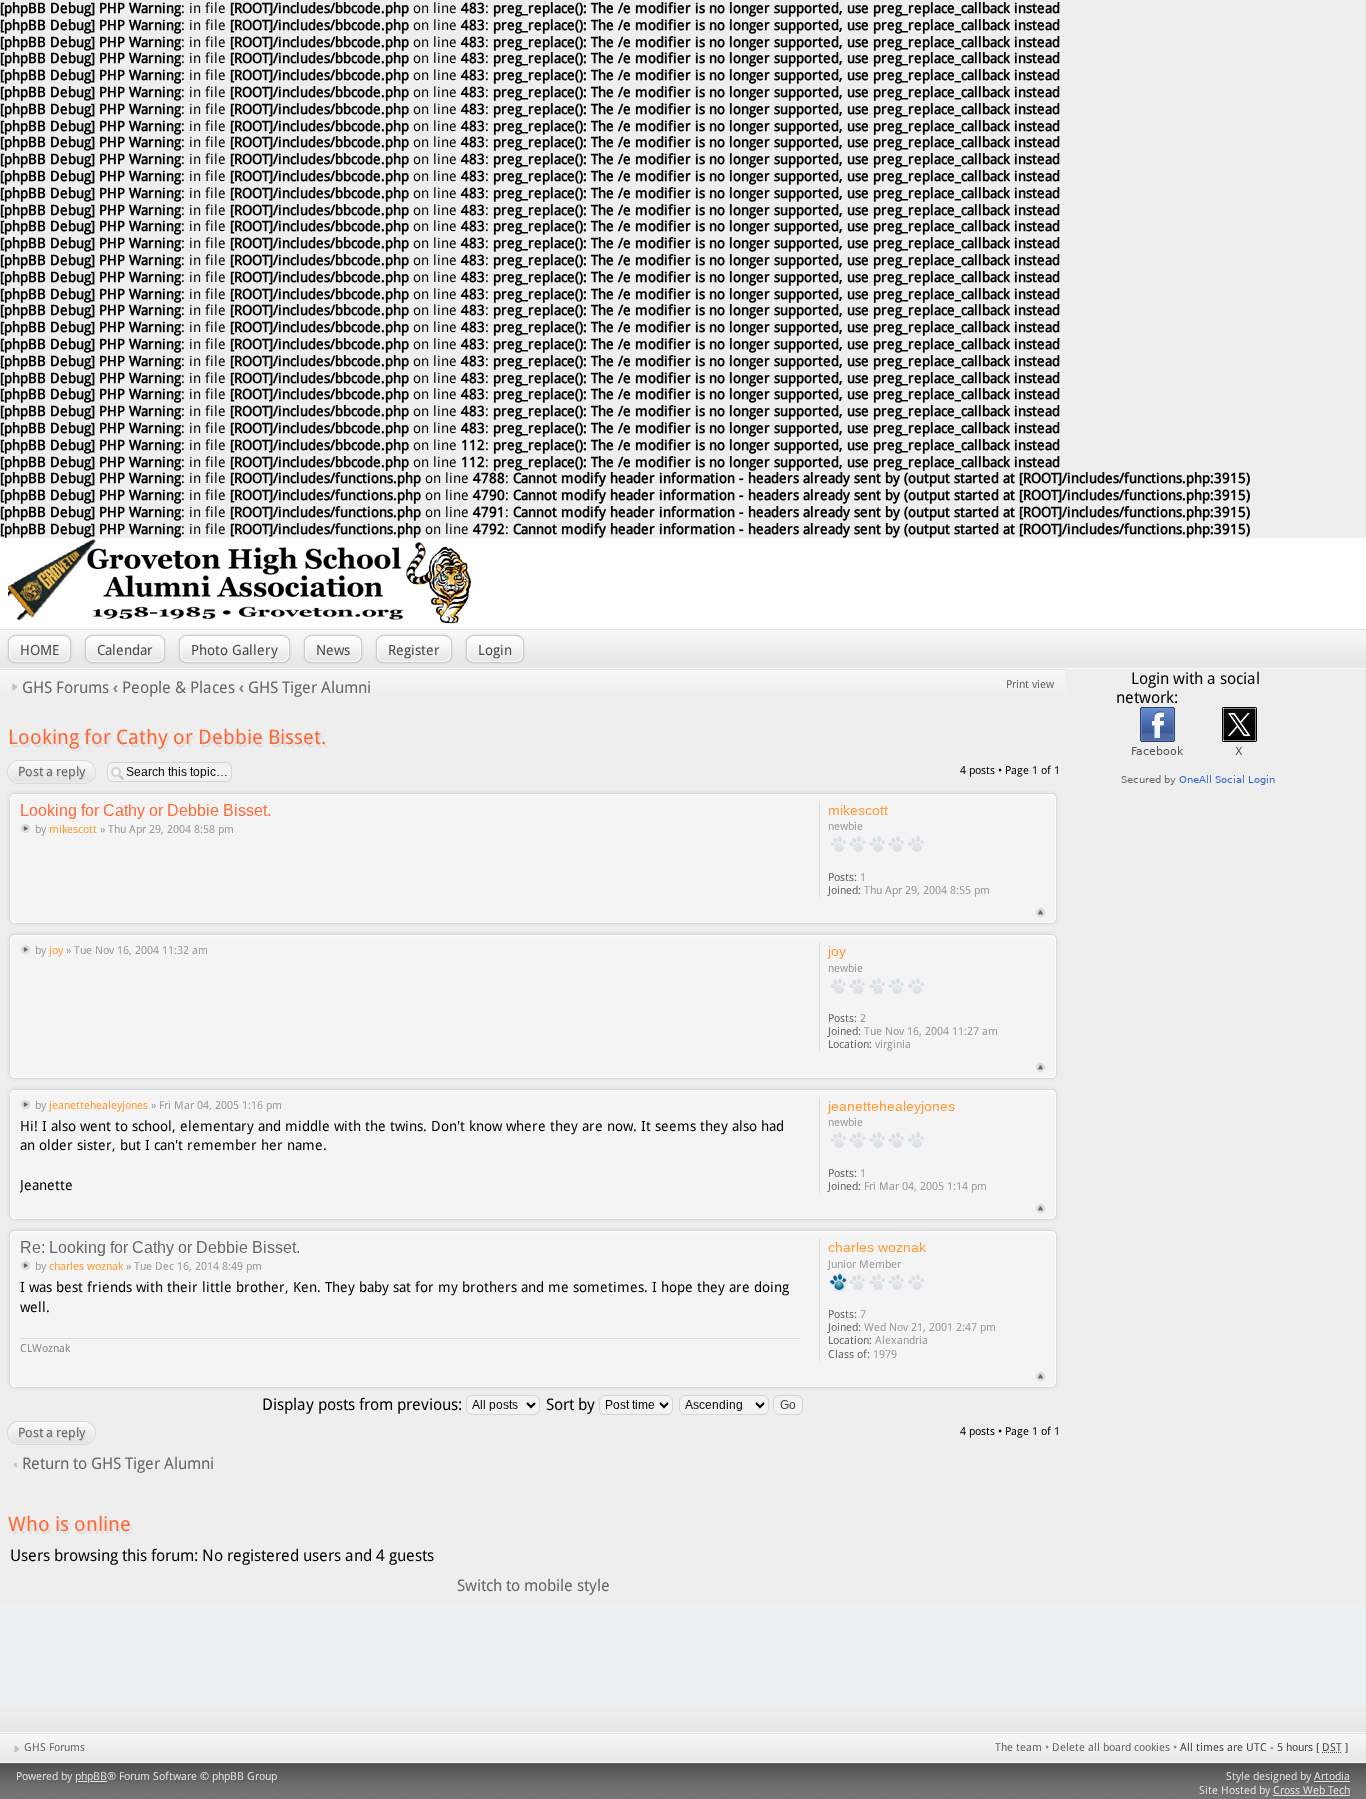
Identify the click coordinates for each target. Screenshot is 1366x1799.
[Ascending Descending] (742, 1404)
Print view (1030, 684)
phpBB (91, 1776)
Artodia (1332, 1776)
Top (1040, 912)
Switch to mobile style (533, 1585)
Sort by (572, 1404)
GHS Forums (65, 687)
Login (495, 650)
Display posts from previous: (364, 1404)
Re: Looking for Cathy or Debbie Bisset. (160, 1247)
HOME (39, 650)
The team (1018, 1747)
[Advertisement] (1111, 583)
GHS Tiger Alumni (309, 687)
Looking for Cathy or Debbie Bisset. (167, 737)
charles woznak (86, 1266)
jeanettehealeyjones (98, 1105)
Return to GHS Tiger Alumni (118, 1463)
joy (56, 950)
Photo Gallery (234, 650)
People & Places (178, 687)
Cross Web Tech (1311, 1790)
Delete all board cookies (1111, 1747)
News (333, 650)
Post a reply (51, 771)
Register (414, 650)
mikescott (73, 829)
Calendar (125, 650)
